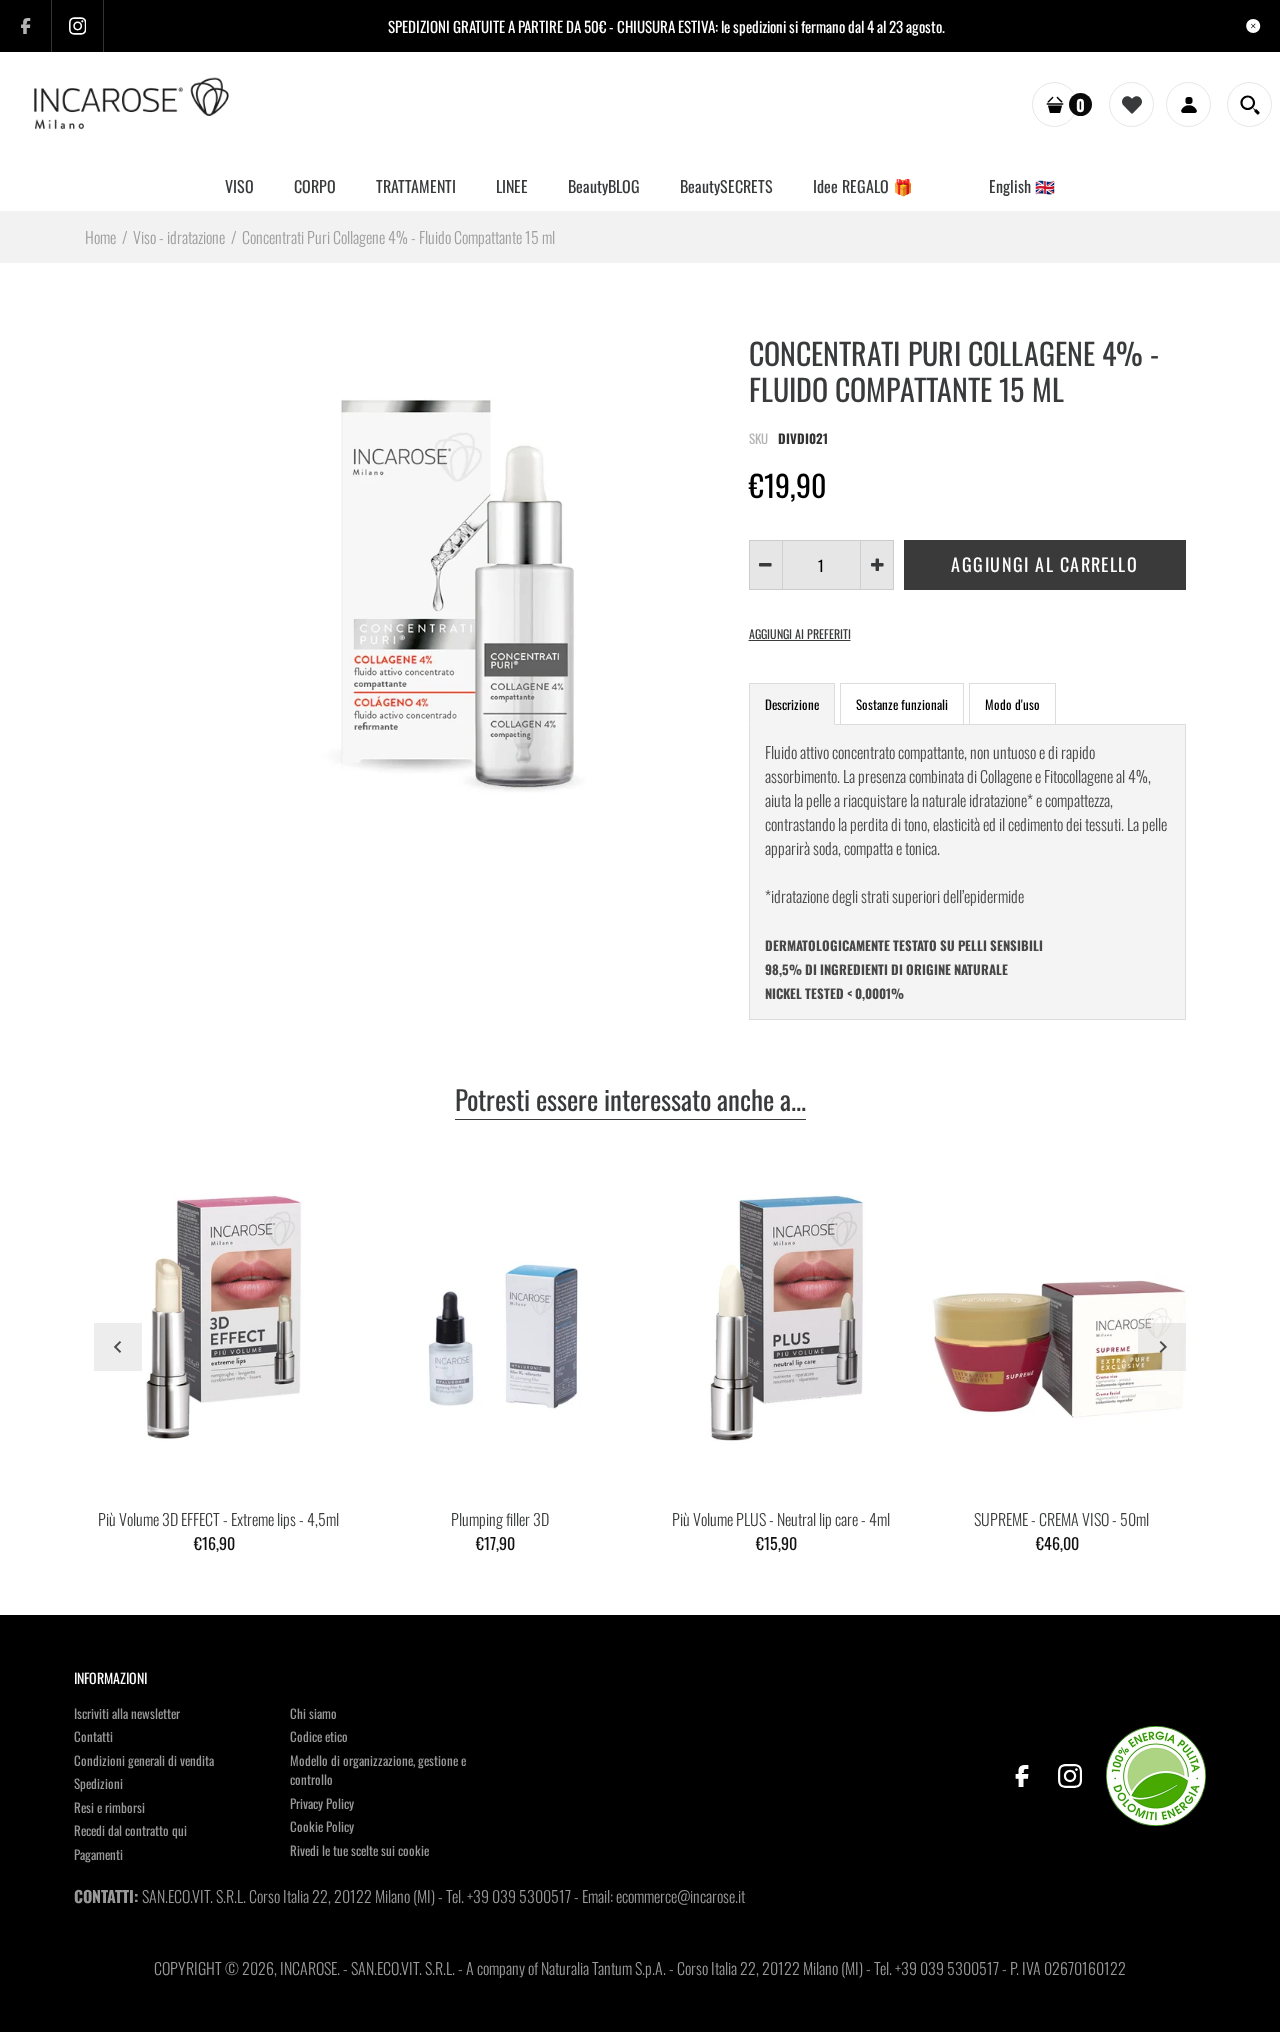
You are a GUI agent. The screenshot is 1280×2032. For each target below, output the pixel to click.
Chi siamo (313, 1713)
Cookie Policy (322, 1826)
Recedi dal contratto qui (130, 1830)
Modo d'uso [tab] (1012, 704)
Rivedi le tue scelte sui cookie (359, 1850)
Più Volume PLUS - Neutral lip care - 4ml (781, 1519)
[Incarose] (133, 103)
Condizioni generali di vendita (144, 1760)
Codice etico (319, 1736)
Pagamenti (98, 1854)
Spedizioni (98, 1783)
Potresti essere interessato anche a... (630, 1101)
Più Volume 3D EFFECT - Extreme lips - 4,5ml (218, 1519)
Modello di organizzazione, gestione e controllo (378, 1770)
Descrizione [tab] (792, 704)
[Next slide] (1162, 1347)
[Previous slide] (118, 1347)
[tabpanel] (968, 872)
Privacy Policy (322, 1803)
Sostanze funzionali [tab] (902, 704)
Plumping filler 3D (500, 1519)
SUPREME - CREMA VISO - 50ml (1061, 1519)
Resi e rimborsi (109, 1807)
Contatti (93, 1736)
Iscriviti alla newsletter (127, 1713)
